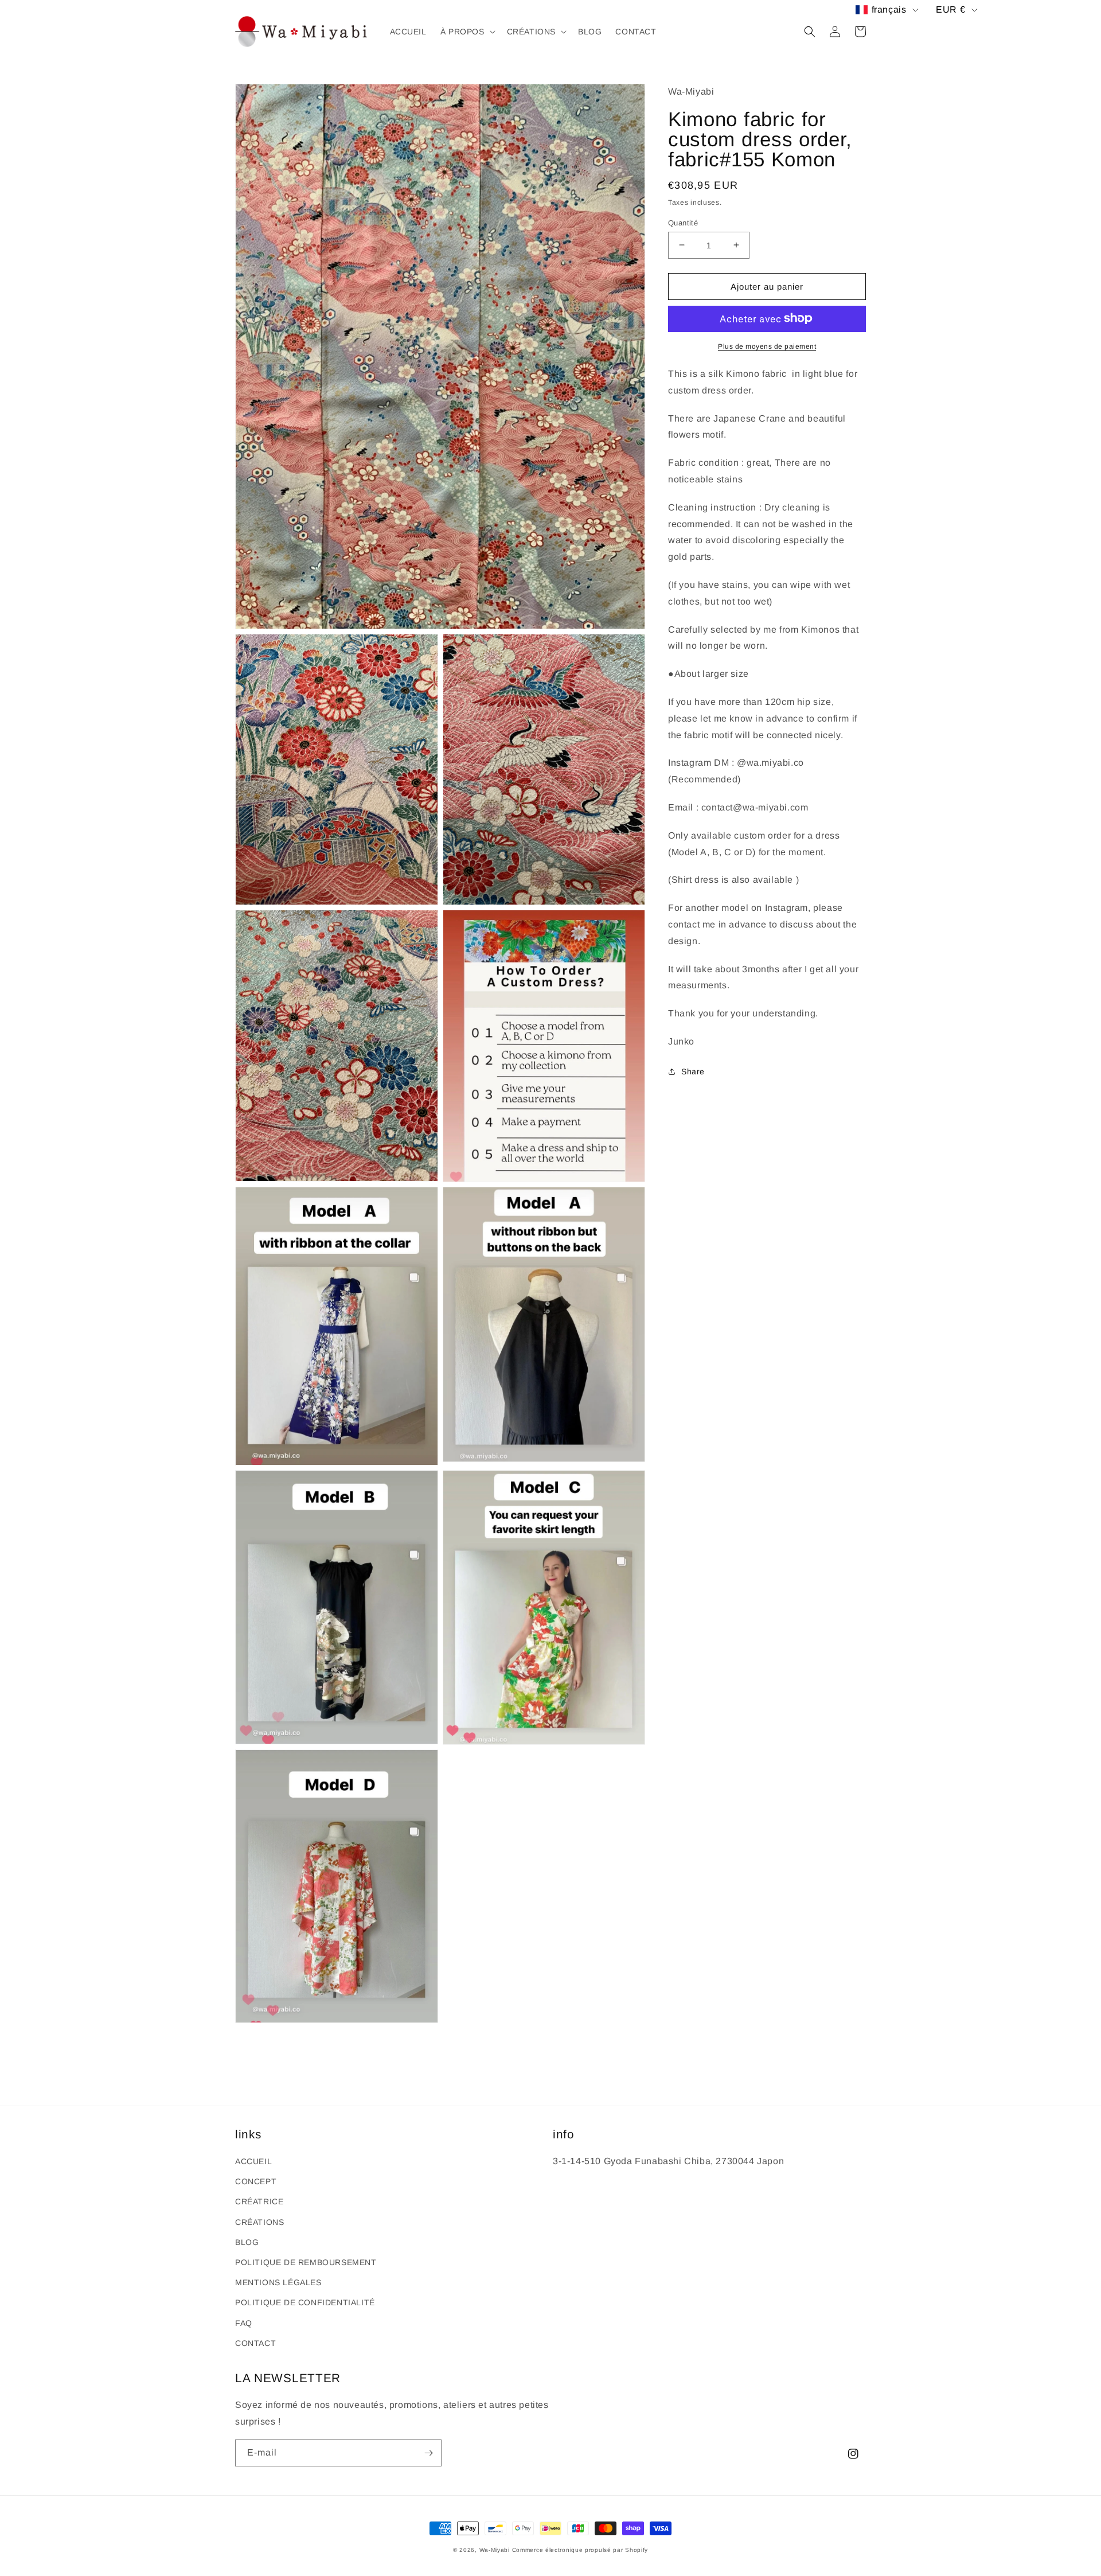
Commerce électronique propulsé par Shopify (580, 2550)
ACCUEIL (253, 2161)
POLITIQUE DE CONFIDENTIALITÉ (305, 2302)
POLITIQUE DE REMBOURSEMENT (306, 2262)
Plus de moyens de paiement (767, 346)
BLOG (247, 2242)
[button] (467, 32)
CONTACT (255, 2343)
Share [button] (693, 1071)
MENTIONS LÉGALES (278, 2282)
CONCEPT (256, 2181)
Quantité (683, 222)
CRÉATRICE (259, 2201)
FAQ (244, 2323)
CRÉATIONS (259, 2222)
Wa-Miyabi (495, 2550)
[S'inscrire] (428, 2453)
